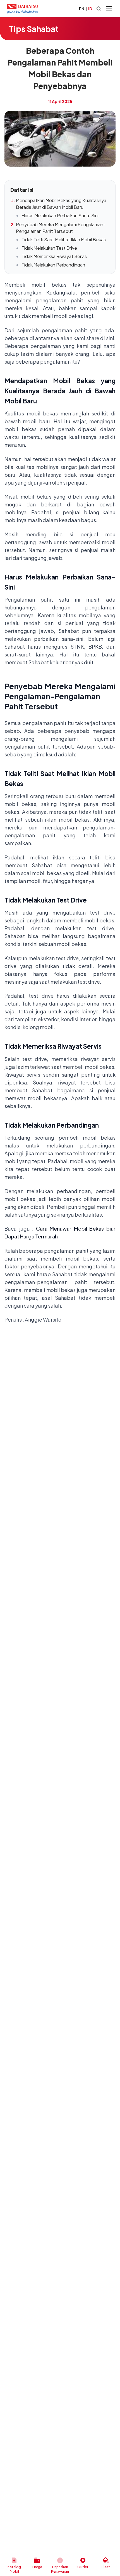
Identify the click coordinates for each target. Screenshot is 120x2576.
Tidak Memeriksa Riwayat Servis (54, 256)
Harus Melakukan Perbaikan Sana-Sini (60, 215)
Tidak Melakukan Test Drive (49, 248)
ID (90, 9)
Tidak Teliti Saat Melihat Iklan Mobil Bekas (64, 239)
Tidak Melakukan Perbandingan (53, 265)
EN (82, 9)
